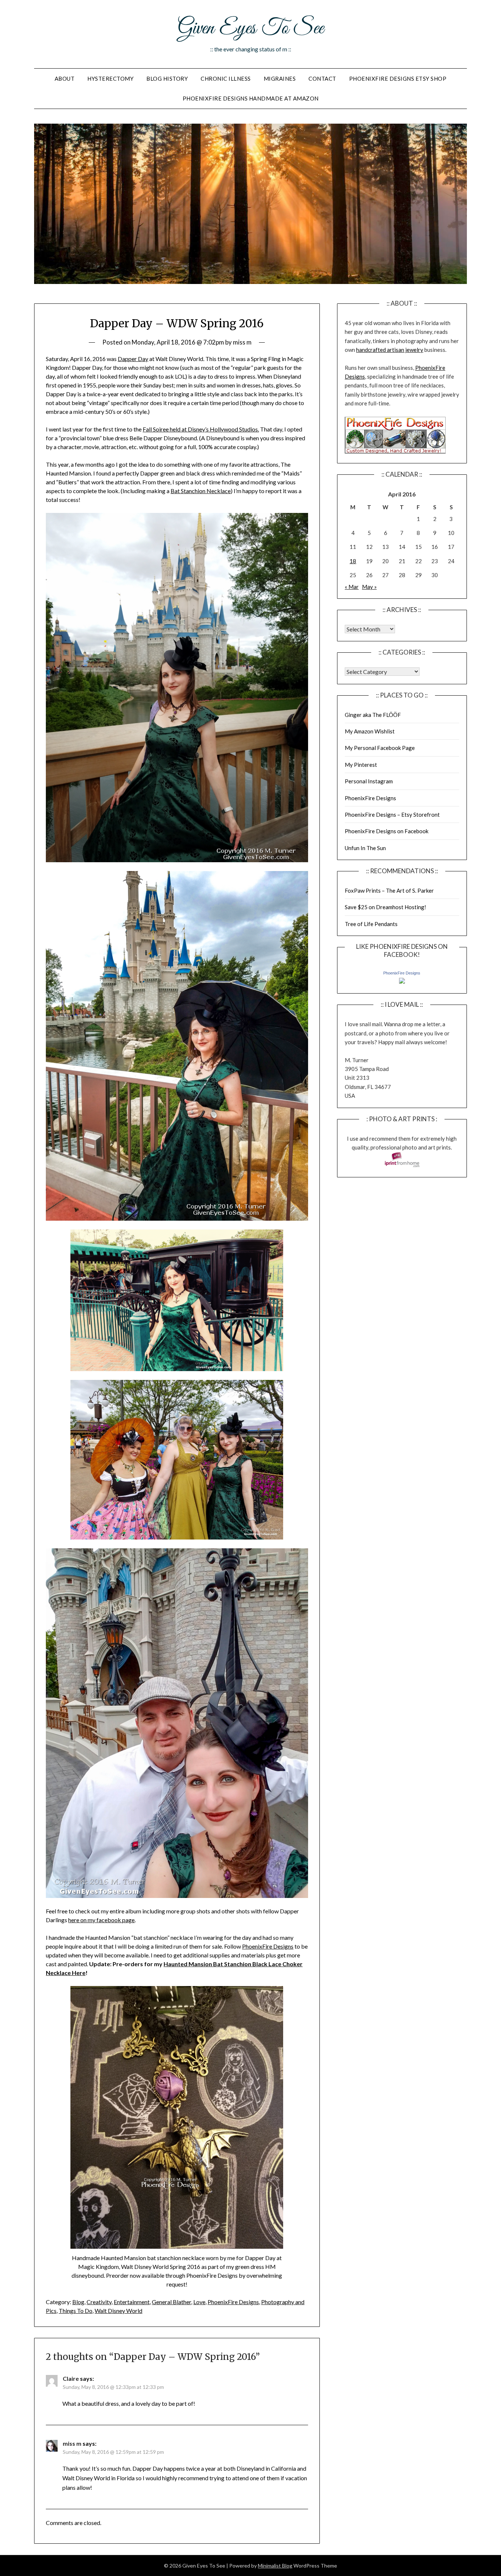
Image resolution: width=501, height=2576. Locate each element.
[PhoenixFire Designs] (402, 981)
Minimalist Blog (275, 2566)
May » (369, 587)
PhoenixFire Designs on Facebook (387, 831)
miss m (242, 342)
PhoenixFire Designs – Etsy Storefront (392, 815)
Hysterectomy (110, 79)
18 (353, 561)
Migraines (280, 79)
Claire (71, 2378)
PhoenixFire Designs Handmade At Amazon (251, 98)
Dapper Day (133, 359)
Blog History (167, 79)
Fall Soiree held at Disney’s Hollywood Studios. (201, 429)
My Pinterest (361, 765)
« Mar (352, 587)
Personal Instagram (369, 781)
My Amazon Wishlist (370, 731)
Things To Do (76, 2311)
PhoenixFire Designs (268, 1946)
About (65, 79)
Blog (78, 2302)
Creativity (99, 2302)
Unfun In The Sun (365, 848)
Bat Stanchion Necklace (201, 491)
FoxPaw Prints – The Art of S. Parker (389, 890)
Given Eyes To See (251, 29)
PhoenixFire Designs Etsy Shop (398, 79)
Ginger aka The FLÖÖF (373, 715)
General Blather (171, 2302)
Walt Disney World (118, 2311)
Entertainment (132, 2302)
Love (199, 2302)
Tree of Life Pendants (371, 924)
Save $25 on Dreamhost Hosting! (385, 907)
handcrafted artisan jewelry (390, 350)
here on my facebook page (101, 1920)
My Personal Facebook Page (380, 748)
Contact (322, 79)
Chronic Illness (226, 79)
